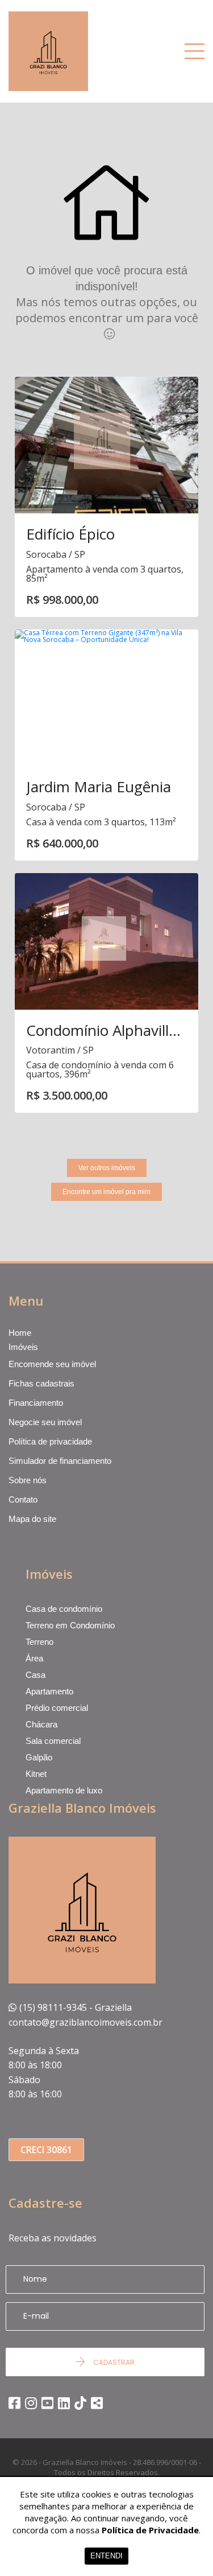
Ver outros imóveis (107, 1168)
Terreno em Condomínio (70, 1625)
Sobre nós (28, 1480)
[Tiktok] (80, 2403)
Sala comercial (53, 1741)
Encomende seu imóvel (52, 1364)
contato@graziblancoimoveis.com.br (85, 2022)
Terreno (39, 1642)
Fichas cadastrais (41, 1383)
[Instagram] (31, 2403)
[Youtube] (47, 2403)
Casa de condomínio (64, 1609)
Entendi (106, 2556)
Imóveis (23, 1347)
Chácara (41, 1724)
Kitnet (36, 1774)
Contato (23, 1499)
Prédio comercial (57, 1708)
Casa (35, 1675)
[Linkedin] (64, 2403)
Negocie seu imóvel (45, 1422)
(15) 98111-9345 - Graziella (76, 2007)
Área (34, 1658)
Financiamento (36, 1403)
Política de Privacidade (150, 2530)
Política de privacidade (50, 1441)
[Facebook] (14, 2403)
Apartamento (49, 1691)
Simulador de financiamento (60, 1461)
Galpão (39, 1757)
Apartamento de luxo (64, 1790)
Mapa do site (32, 1519)
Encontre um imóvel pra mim (106, 1192)
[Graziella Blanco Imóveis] (67, 51)
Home (20, 1333)
